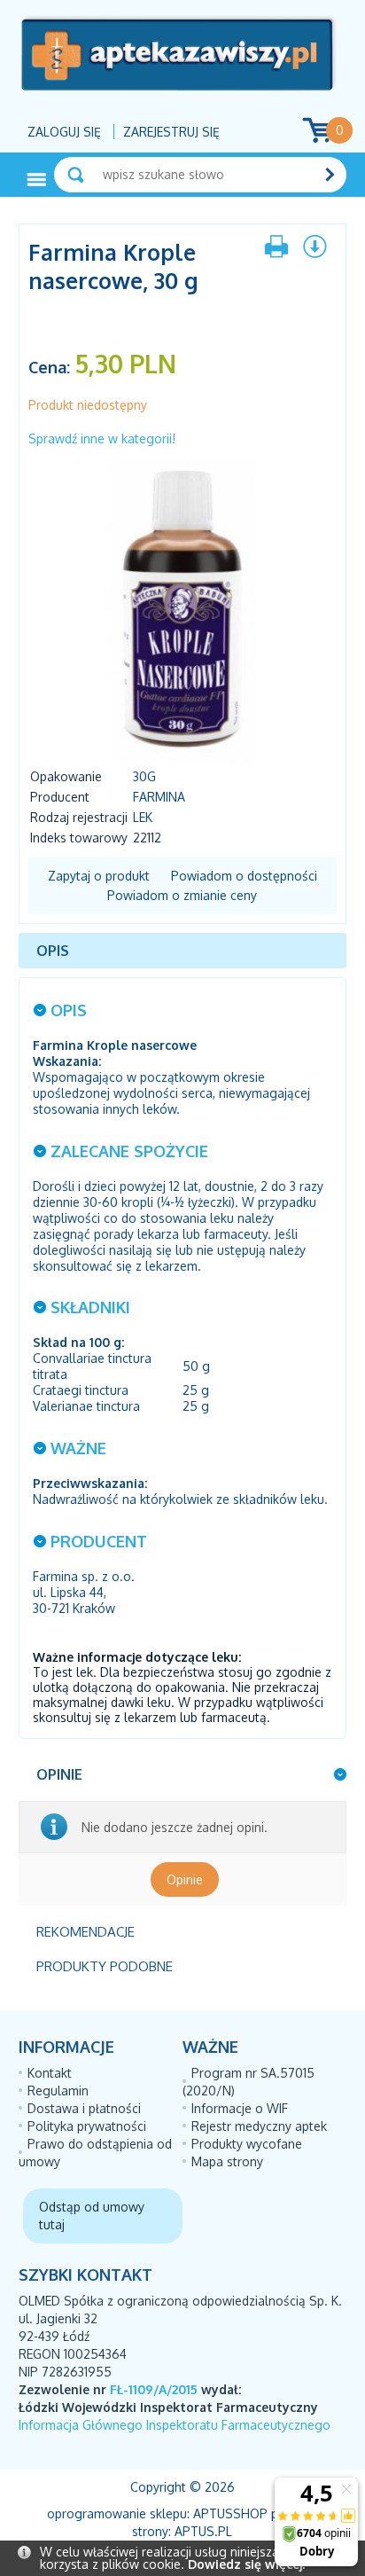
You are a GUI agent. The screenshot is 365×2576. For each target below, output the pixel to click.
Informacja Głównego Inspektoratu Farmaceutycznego (175, 2425)
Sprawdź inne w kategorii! (102, 438)
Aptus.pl (203, 2531)
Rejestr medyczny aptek (259, 2126)
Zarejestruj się (171, 132)
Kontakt (50, 2073)
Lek (143, 817)
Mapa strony (227, 2161)
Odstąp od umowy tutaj (92, 2216)
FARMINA (159, 797)
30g (144, 776)
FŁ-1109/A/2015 (154, 2389)
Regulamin (58, 2091)
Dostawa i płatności (84, 2108)
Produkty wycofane (247, 2144)
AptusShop (230, 2513)
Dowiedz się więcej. (246, 2564)
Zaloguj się (64, 132)
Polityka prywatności (87, 2126)
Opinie (185, 1879)
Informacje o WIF (240, 2108)
